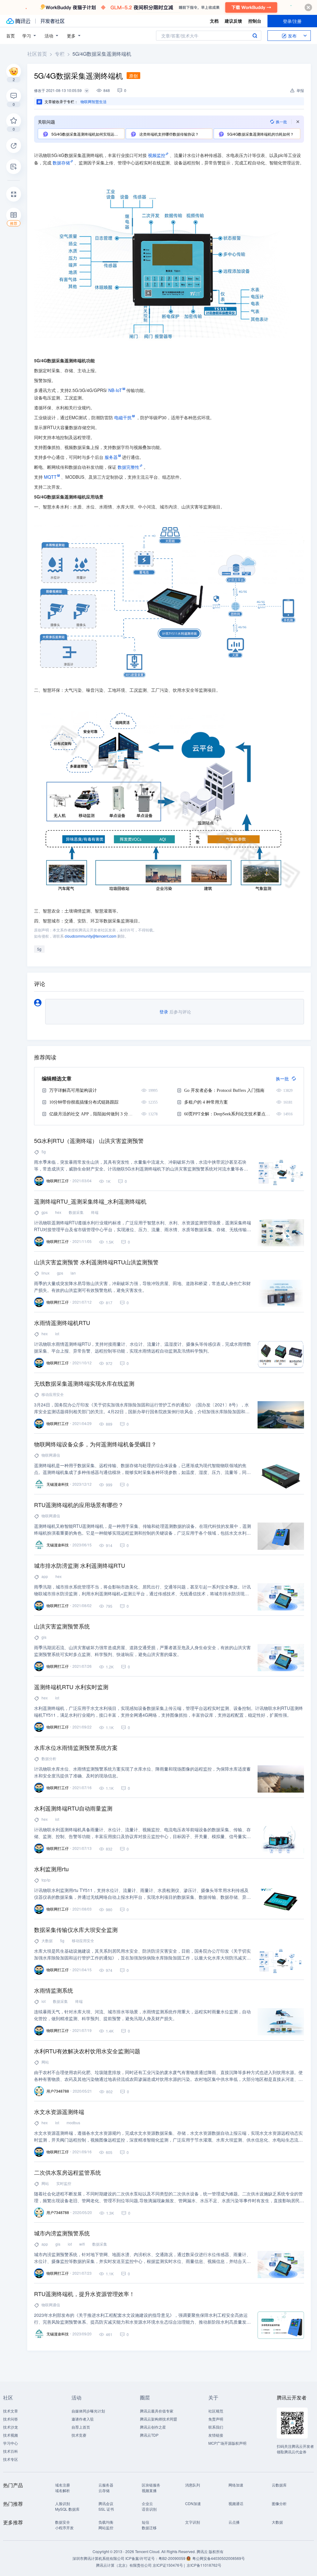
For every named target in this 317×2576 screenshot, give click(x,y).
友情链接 (216, 2435)
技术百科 (11, 2451)
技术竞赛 (79, 2435)
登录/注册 (292, 21)
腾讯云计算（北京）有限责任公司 (124, 2565)
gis (44, 1637)
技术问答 (11, 2419)
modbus (73, 2123)
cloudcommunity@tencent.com (91, 936)
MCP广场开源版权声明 (227, 2443)
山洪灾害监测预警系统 (62, 1626)
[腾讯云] (18, 21)
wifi (82, 2244)
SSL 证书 (106, 2509)
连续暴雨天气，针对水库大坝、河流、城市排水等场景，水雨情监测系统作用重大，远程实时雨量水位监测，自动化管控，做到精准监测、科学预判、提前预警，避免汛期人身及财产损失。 (142, 2015)
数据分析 (49, 1758)
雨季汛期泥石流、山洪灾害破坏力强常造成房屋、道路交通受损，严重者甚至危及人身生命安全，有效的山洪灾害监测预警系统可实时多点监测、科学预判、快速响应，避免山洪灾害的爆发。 (142, 1651)
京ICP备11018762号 (204, 2565)
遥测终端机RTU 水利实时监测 (71, 1687)
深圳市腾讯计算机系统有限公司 (98, 2558)
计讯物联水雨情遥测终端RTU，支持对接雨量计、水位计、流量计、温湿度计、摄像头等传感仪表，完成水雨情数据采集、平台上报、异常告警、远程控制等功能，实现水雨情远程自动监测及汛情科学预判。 (143, 1347)
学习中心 (11, 2443)
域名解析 (63, 2490)
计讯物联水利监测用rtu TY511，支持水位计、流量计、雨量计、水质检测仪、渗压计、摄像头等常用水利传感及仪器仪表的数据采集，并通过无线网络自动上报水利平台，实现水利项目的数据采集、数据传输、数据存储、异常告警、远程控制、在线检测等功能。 (142, 1894)
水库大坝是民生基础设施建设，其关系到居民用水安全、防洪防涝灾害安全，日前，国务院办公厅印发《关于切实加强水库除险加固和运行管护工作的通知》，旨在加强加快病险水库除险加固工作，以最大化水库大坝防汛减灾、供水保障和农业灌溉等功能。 (142, 1954)
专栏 (60, 54)
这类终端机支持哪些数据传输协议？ (169, 134)
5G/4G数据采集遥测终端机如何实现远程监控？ (87, 134)
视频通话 (236, 2503)
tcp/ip (46, 1880)
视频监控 (157, 155)
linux (46, 1273)
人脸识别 (63, 2503)
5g (39, 949)
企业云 (147, 2503)
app (45, 1576)
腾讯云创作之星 (153, 2427)
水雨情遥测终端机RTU (62, 1323)
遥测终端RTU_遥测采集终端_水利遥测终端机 (90, 1201)
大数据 (47, 1940)
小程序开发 (64, 2528)
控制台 (255, 21)
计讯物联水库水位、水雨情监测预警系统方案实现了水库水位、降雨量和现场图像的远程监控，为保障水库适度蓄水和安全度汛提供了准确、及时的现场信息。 (142, 1772)
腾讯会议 (106, 2503)
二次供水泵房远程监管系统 (67, 2172)
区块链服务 (151, 2485)
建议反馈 (233, 21)
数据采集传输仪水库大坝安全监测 (76, 1929)
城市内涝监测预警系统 (62, 2233)
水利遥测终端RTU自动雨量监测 (73, 1808)
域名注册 (63, 2485)
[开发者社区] (52, 21)
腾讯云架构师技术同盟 (158, 2419)
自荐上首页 (81, 2427)
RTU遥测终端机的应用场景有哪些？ (79, 1505)
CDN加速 (193, 2503)
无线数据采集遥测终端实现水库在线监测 (84, 1383)
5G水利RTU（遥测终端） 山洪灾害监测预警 (89, 1140)
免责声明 (216, 2419)
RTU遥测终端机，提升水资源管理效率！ (84, 2294)
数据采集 (76, 1212)
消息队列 (193, 2485)
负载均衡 (106, 2522)
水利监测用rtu (51, 1869)
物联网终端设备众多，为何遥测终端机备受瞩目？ (95, 1444)
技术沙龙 (11, 2427)
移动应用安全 (53, 1394)
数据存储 (61, 163)
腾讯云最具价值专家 (157, 2411)
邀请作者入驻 (83, 2419)
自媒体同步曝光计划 (88, 2411)
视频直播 (149, 2490)
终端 (95, 1212)
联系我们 (216, 2427)
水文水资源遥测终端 (59, 2112)
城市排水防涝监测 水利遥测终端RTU (80, 1565)
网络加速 (236, 2485)
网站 (45, 2062)
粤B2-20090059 (172, 2558)
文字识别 (193, 2522)
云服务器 (106, 2485)
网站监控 (106, 2528)
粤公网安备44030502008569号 (219, 2558)
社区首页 (37, 54)
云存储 (104, 2490)
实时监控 (64, 2183)
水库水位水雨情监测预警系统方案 (76, 1747)
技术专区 (11, 2459)
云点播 (234, 2522)
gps (45, 1212)
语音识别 (149, 2509)
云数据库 (279, 2485)
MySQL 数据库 (67, 2509)
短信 (145, 2522)
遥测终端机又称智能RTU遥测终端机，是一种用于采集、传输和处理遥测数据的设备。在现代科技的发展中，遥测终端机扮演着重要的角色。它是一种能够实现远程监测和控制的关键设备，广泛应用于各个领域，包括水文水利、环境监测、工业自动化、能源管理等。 (143, 1530)
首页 (11, 36)
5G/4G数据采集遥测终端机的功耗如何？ (260, 134)
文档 (214, 21)
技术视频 (11, 2435)
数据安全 (63, 2522)
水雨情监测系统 (54, 1990)
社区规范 (216, 2411)
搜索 (255, 36)
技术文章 (11, 2411)
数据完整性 (128, 467)
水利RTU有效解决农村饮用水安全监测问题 (87, 2051)
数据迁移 (149, 2528)
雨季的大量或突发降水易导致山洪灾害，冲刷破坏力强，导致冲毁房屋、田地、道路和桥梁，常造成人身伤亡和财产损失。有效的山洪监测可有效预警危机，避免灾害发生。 (142, 1287)
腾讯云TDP (149, 2435)
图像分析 (279, 2503)
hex (58, 1212)
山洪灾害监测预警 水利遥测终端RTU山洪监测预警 (96, 1262)
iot (57, 1334)
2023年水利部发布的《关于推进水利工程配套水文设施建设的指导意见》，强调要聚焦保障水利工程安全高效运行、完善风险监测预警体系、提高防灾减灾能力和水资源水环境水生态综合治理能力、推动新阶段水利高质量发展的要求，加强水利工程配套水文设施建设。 (142, 2319)
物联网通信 (51, 1455)
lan (73, 1273)
